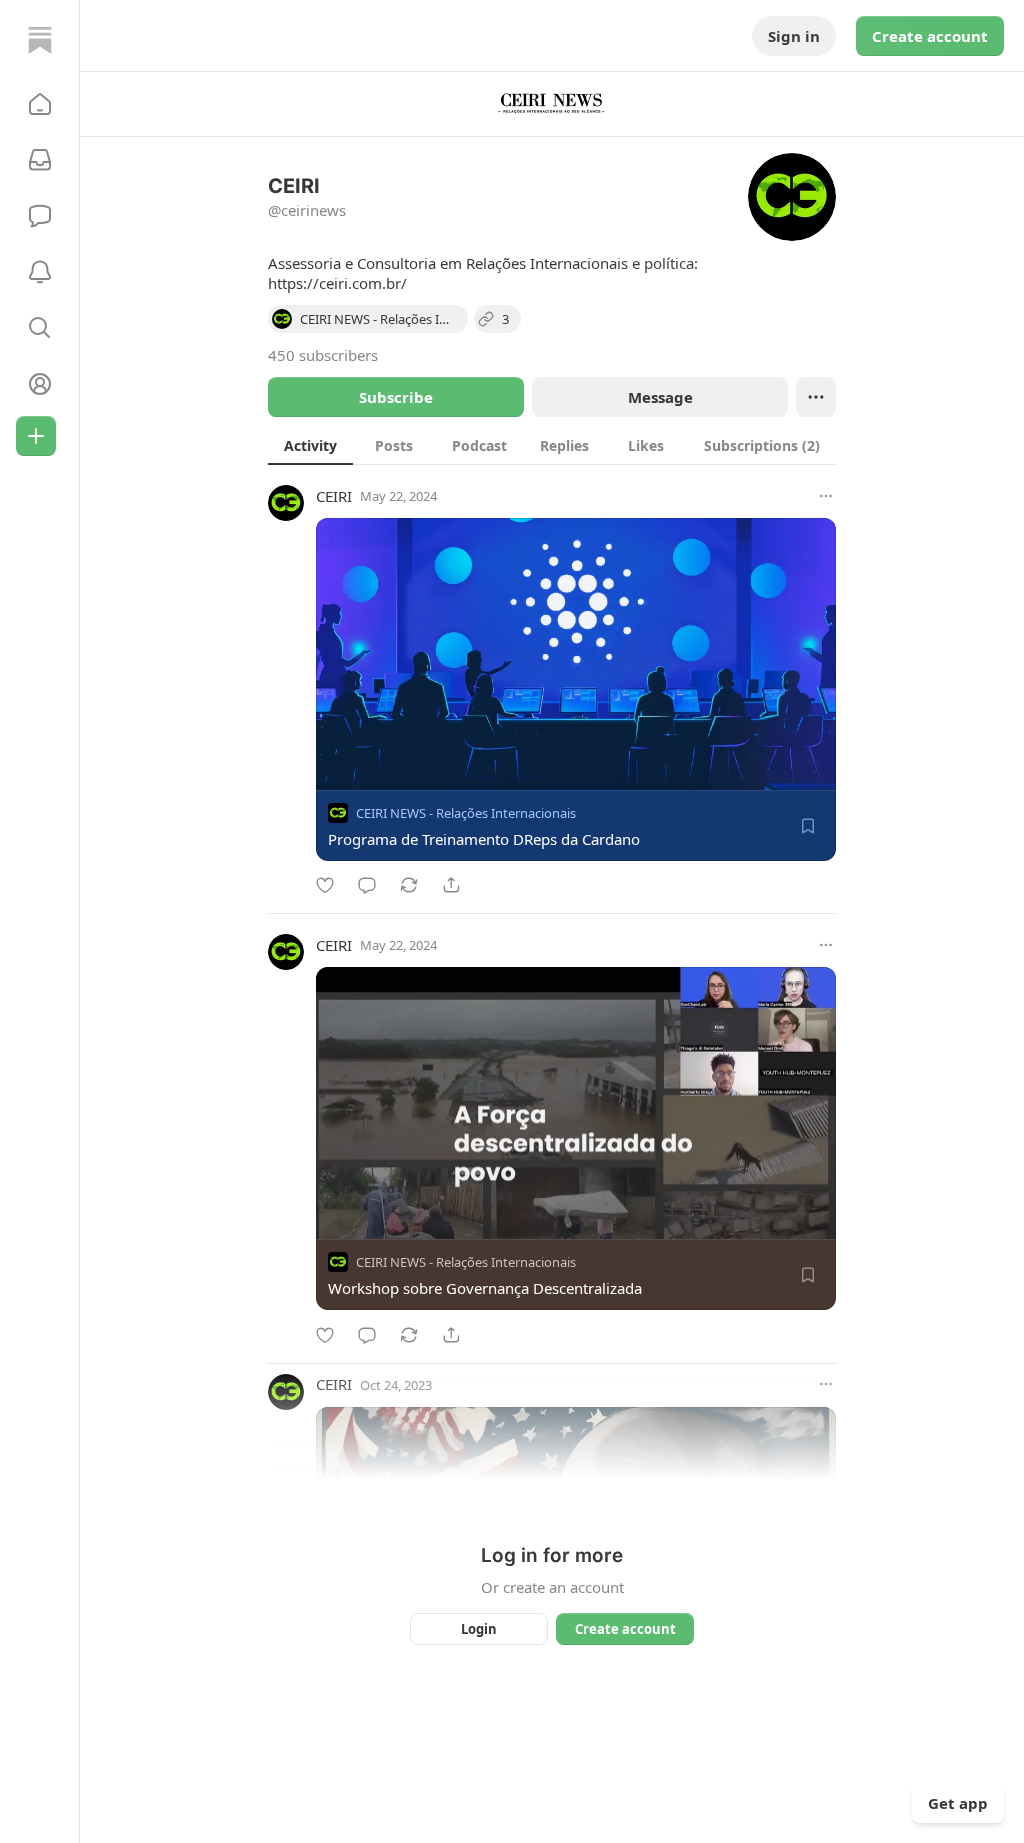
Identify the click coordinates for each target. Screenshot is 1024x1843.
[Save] (808, 826)
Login (479, 1629)
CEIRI (334, 496)
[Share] (451, 885)
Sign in (794, 36)
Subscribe (396, 397)
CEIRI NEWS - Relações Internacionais (466, 813)
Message (660, 397)
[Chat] (40, 216)
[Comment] (367, 885)
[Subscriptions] (40, 160)
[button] (40, 104)
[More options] (826, 496)
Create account (930, 36)
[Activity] (40, 272)
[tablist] (552, 445)
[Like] (325, 885)
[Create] (36, 436)
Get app (958, 1803)
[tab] (310, 445)
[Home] (40, 40)
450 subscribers (323, 355)
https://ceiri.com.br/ (337, 283)
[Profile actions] (816, 397)
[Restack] (409, 885)
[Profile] (40, 384)
